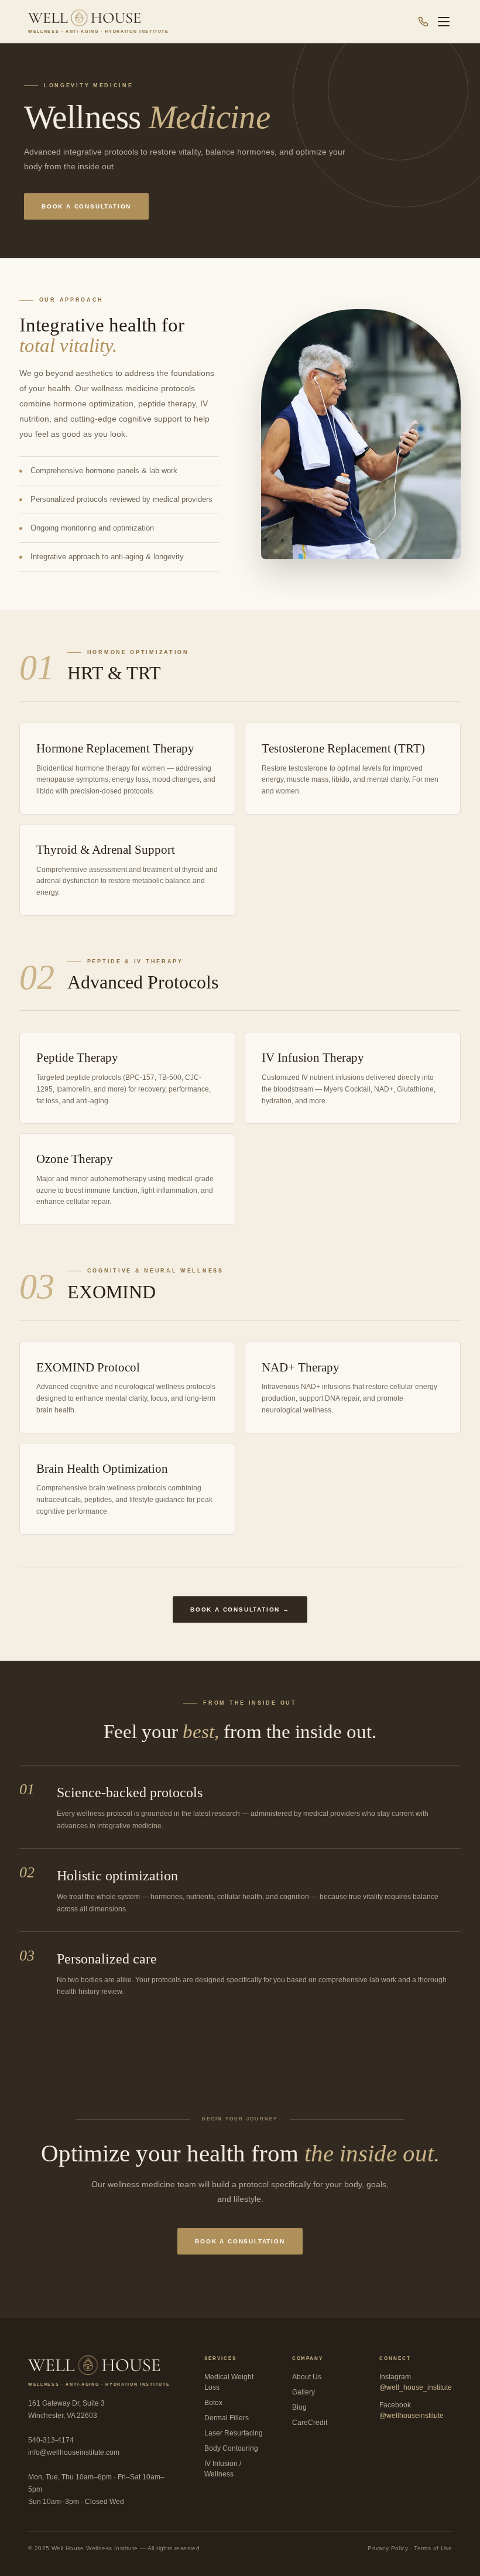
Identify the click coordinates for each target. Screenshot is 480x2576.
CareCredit (310, 2423)
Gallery (304, 2392)
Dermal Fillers (227, 2418)
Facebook (412, 2410)
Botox (213, 2403)
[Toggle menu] (444, 22)
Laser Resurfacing (234, 2433)
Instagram (416, 2382)
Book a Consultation (86, 206)
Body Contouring (231, 2448)
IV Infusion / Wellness (223, 2469)
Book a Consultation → (240, 1609)
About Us (307, 2377)
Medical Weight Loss (229, 2382)
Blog (299, 2407)
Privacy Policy (388, 2548)
